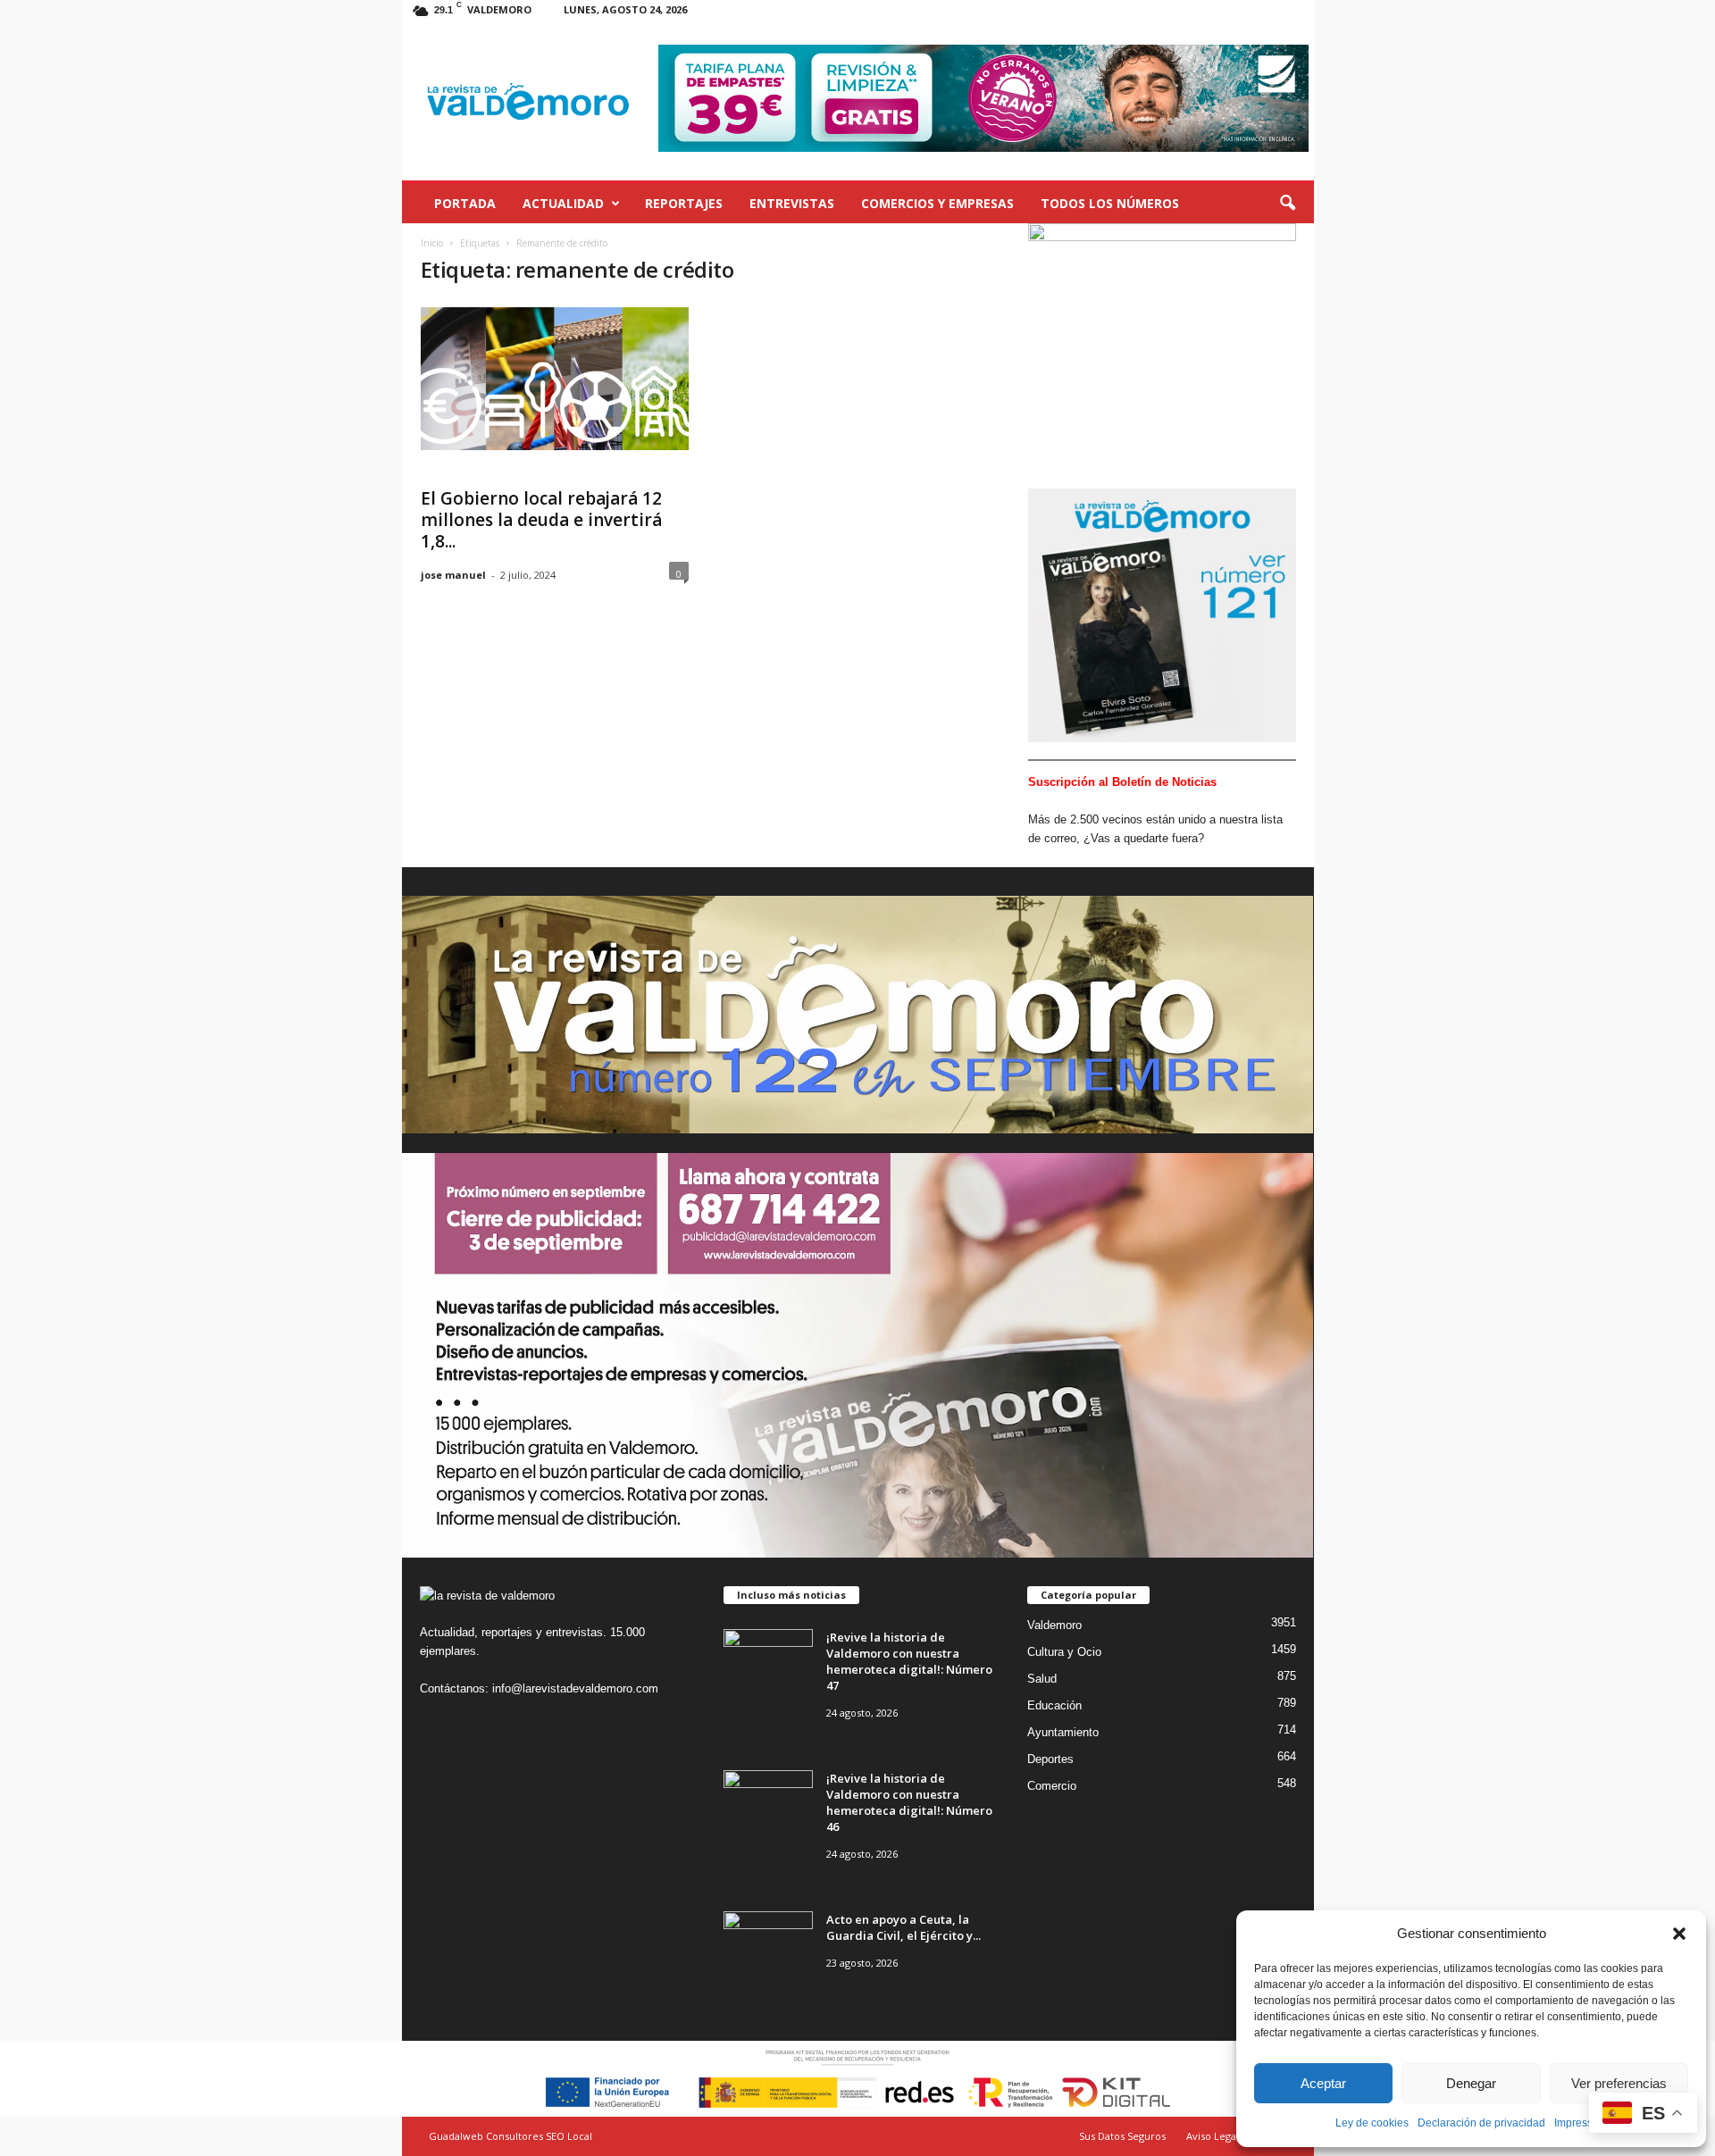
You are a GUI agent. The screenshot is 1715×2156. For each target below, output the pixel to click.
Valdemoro (1054, 1625)
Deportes (1050, 1759)
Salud (1042, 1679)
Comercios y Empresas (937, 203)
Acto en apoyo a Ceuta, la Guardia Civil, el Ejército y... (904, 1927)
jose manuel (453, 575)
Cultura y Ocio (1064, 1652)
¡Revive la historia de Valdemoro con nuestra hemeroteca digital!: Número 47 (909, 1661)
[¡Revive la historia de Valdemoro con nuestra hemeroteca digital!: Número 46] (768, 1804)
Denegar (1471, 2083)
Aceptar (1323, 2083)
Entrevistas (792, 203)
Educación (1054, 1705)
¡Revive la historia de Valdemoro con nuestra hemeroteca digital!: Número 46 (909, 1802)
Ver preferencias (1619, 2083)
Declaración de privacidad (1481, 2123)
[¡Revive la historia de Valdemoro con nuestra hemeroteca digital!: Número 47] (768, 1663)
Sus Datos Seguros (1122, 2136)
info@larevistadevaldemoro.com (575, 1688)
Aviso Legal (1213, 2136)
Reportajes (684, 203)
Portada (465, 203)
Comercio (1052, 1786)
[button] (1679, 1934)
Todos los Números (1110, 203)
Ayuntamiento (1063, 1732)
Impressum (1581, 2123)
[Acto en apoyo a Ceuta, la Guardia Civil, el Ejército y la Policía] (768, 1945)
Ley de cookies (1372, 2123)
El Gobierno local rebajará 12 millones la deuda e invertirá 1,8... (541, 520)
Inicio (432, 243)
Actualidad (563, 203)
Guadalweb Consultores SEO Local (510, 2136)
